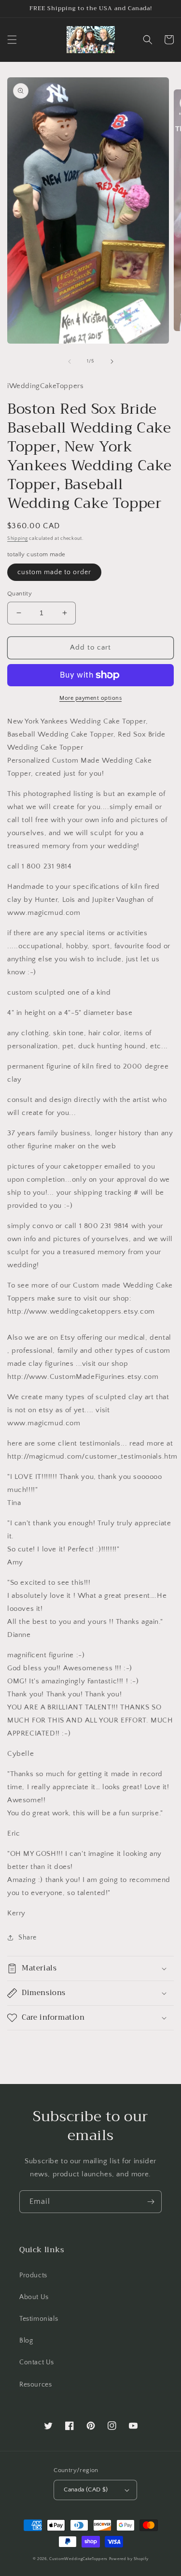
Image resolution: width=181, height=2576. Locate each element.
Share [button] (28, 1938)
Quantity (20, 593)
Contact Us (37, 2362)
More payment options (90, 698)
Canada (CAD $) (86, 2489)
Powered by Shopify (129, 2559)
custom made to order (54, 572)
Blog (26, 2341)
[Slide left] (70, 362)
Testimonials (39, 2319)
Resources (35, 2385)
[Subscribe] (151, 2202)
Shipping (18, 539)
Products (33, 2275)
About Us (34, 2297)
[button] (12, 40)
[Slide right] (112, 362)
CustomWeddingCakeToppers (78, 2559)
